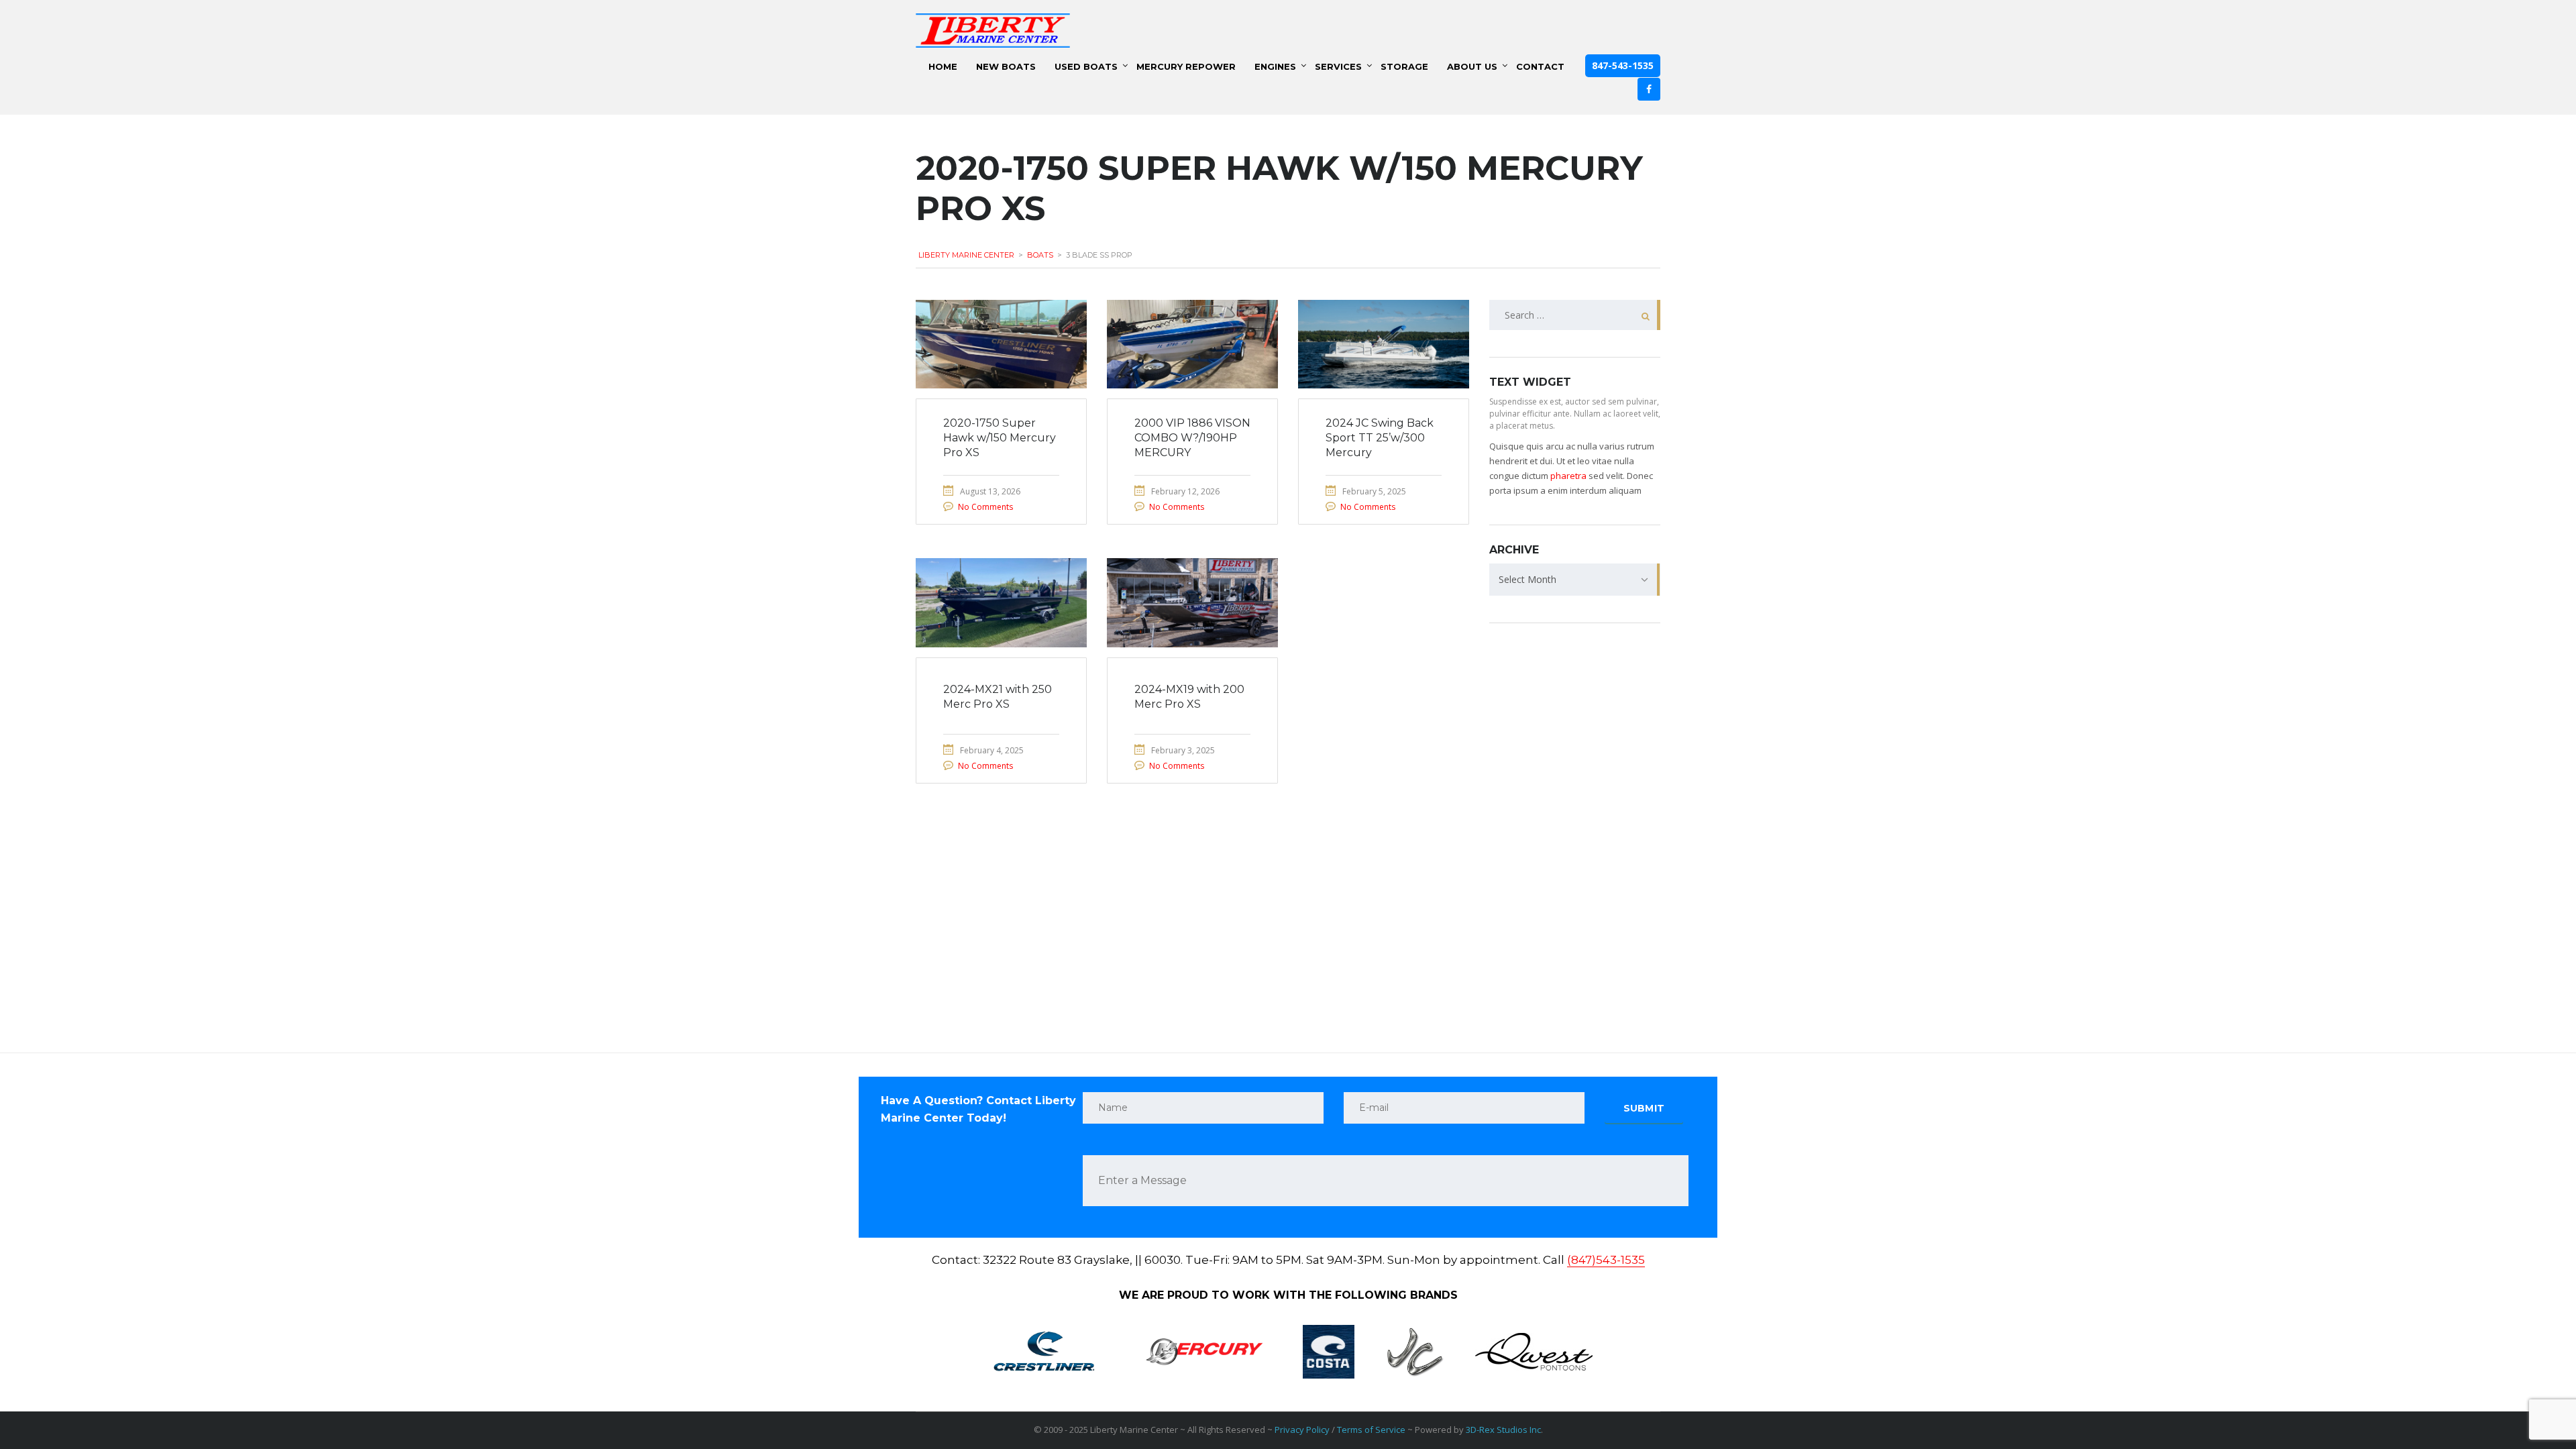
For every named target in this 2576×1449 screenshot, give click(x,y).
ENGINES (1275, 66)
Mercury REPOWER (1186, 66)
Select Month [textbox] (1527, 579)
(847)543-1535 (1606, 1260)
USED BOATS (1086, 66)
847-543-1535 (1623, 65)
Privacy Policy (1302, 1430)
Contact (1540, 66)
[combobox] (1575, 580)
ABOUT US (1472, 66)
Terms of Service (1371, 1430)
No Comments (985, 507)
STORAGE (1404, 66)
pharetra (1568, 476)
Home (943, 66)
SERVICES (1338, 66)
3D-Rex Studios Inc (1503, 1430)
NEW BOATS (1006, 66)
